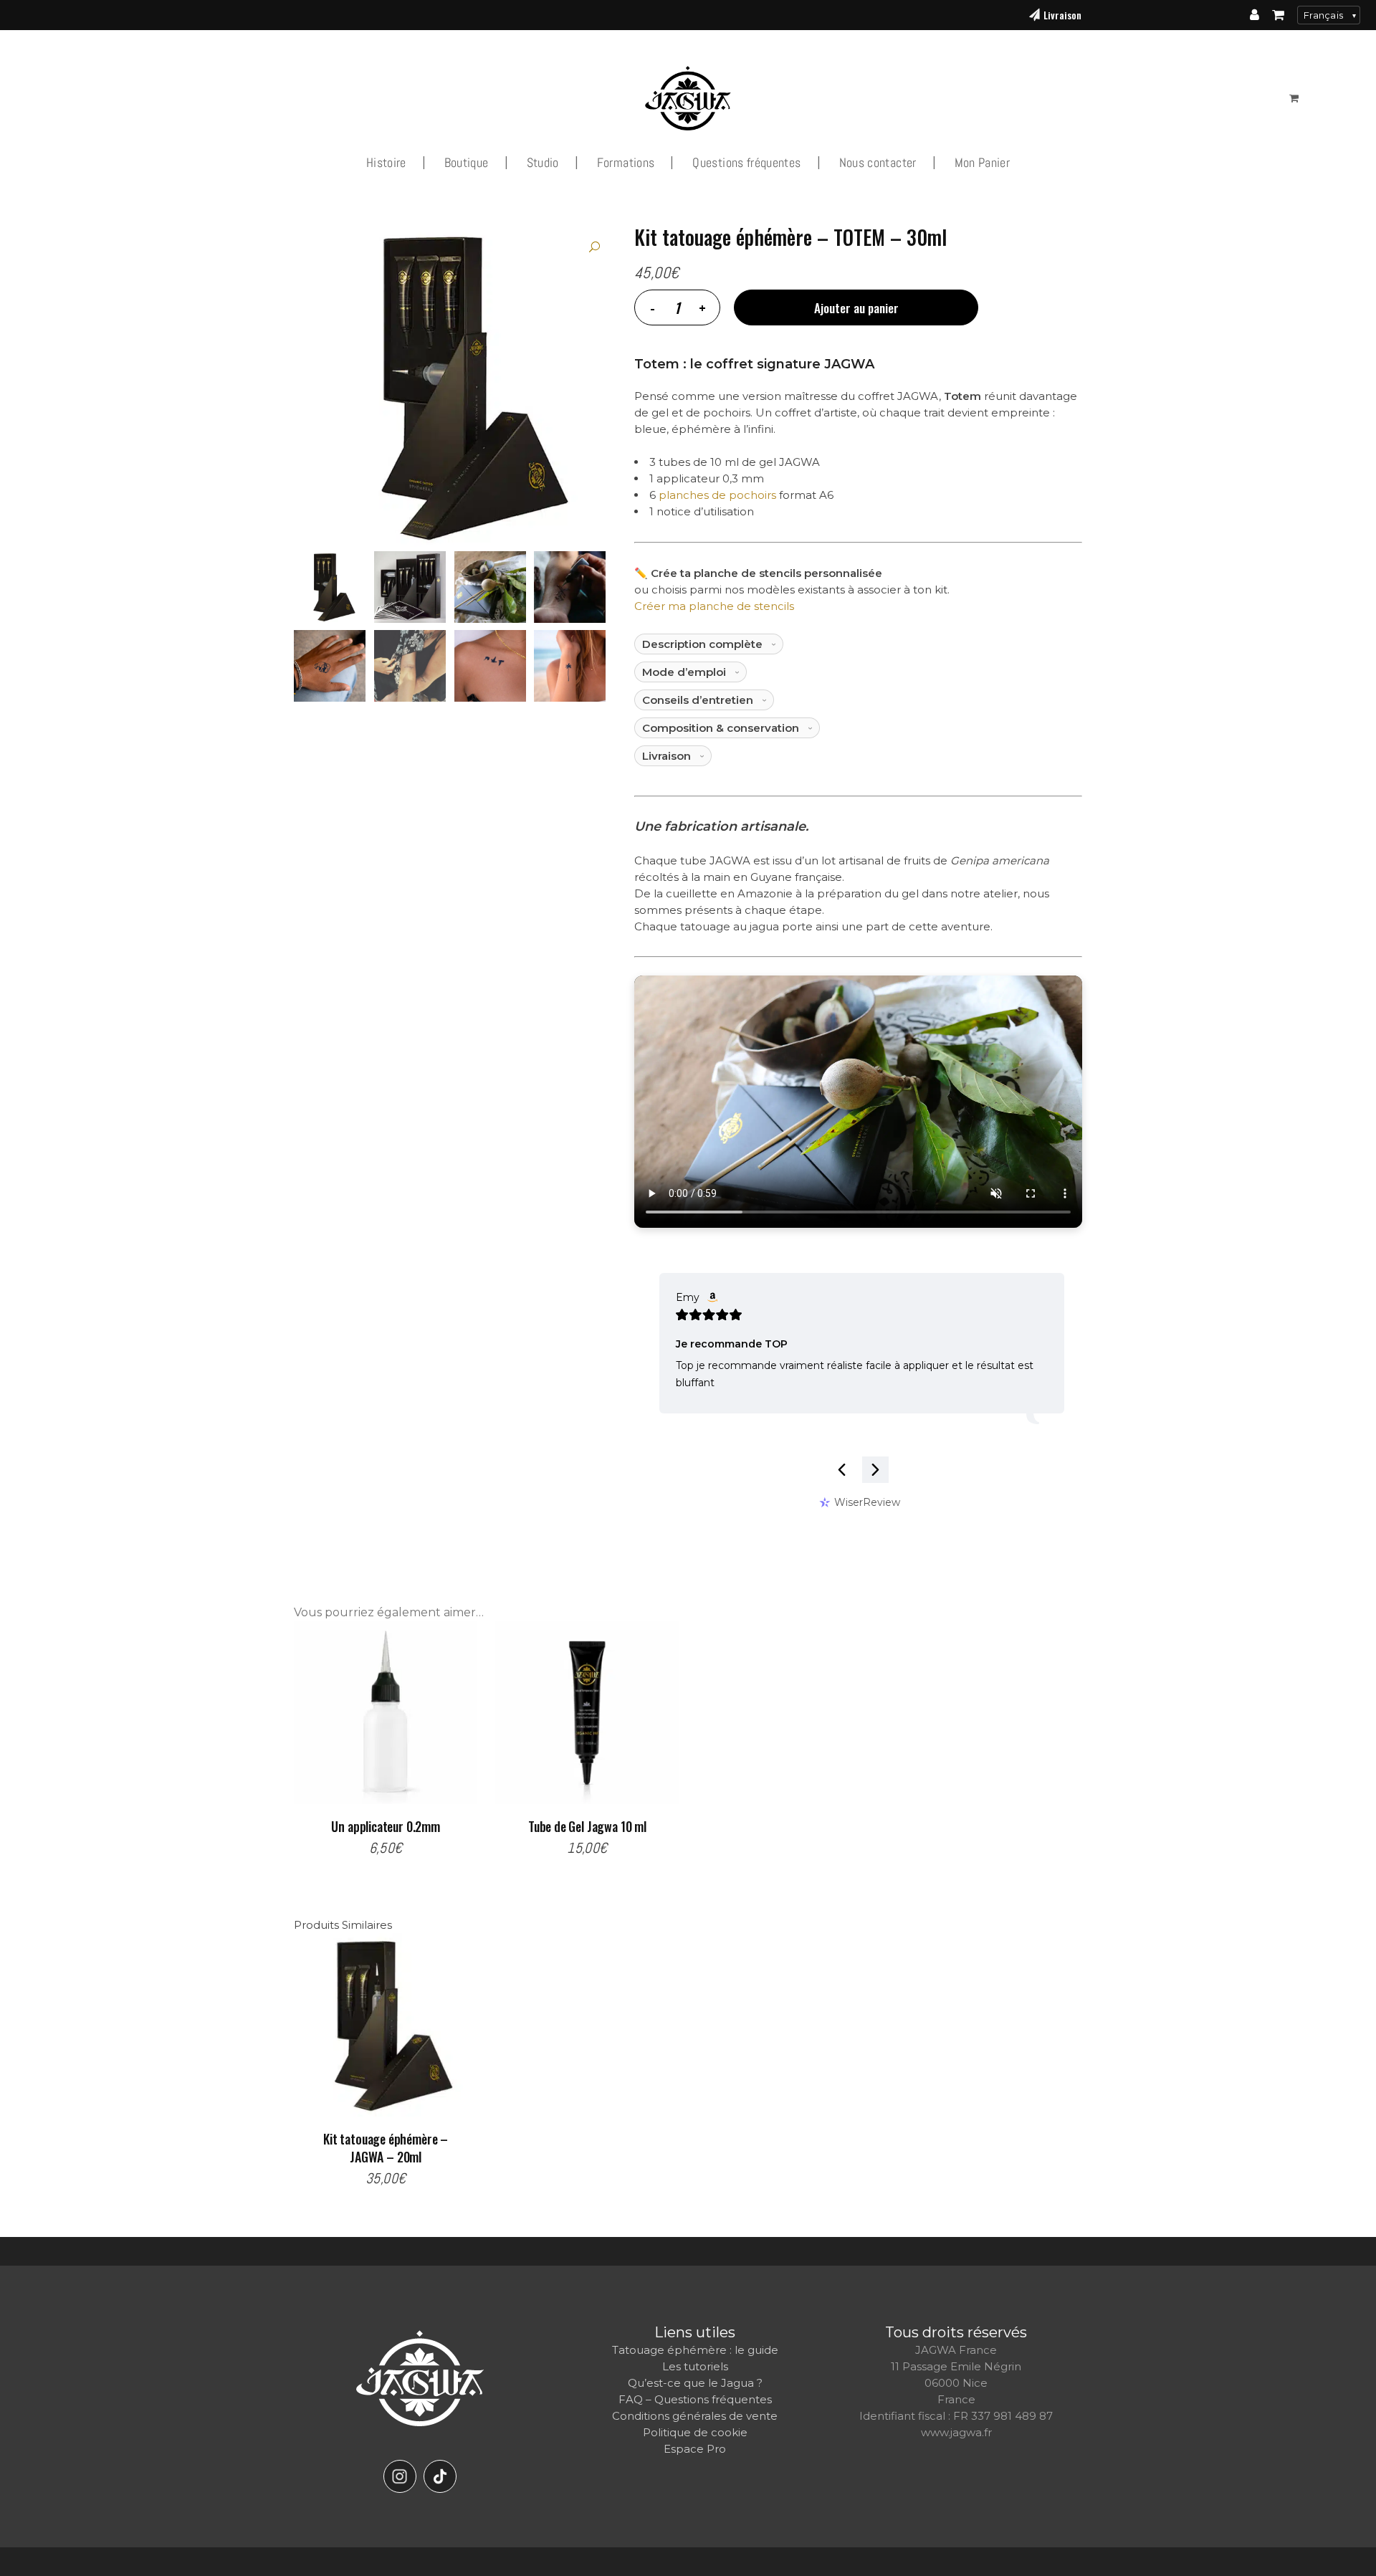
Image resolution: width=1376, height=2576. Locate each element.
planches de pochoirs (717, 495)
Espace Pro (695, 2449)
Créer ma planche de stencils (714, 606)
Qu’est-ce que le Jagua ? (695, 2383)
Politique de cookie (695, 2432)
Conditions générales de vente (695, 2416)
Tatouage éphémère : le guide (695, 2350)
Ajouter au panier (856, 308)
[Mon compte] (1255, 15)
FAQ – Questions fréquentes (695, 2399)
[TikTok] (440, 2476)
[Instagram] (400, 2476)
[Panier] (1278, 15)
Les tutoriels (695, 2366)
